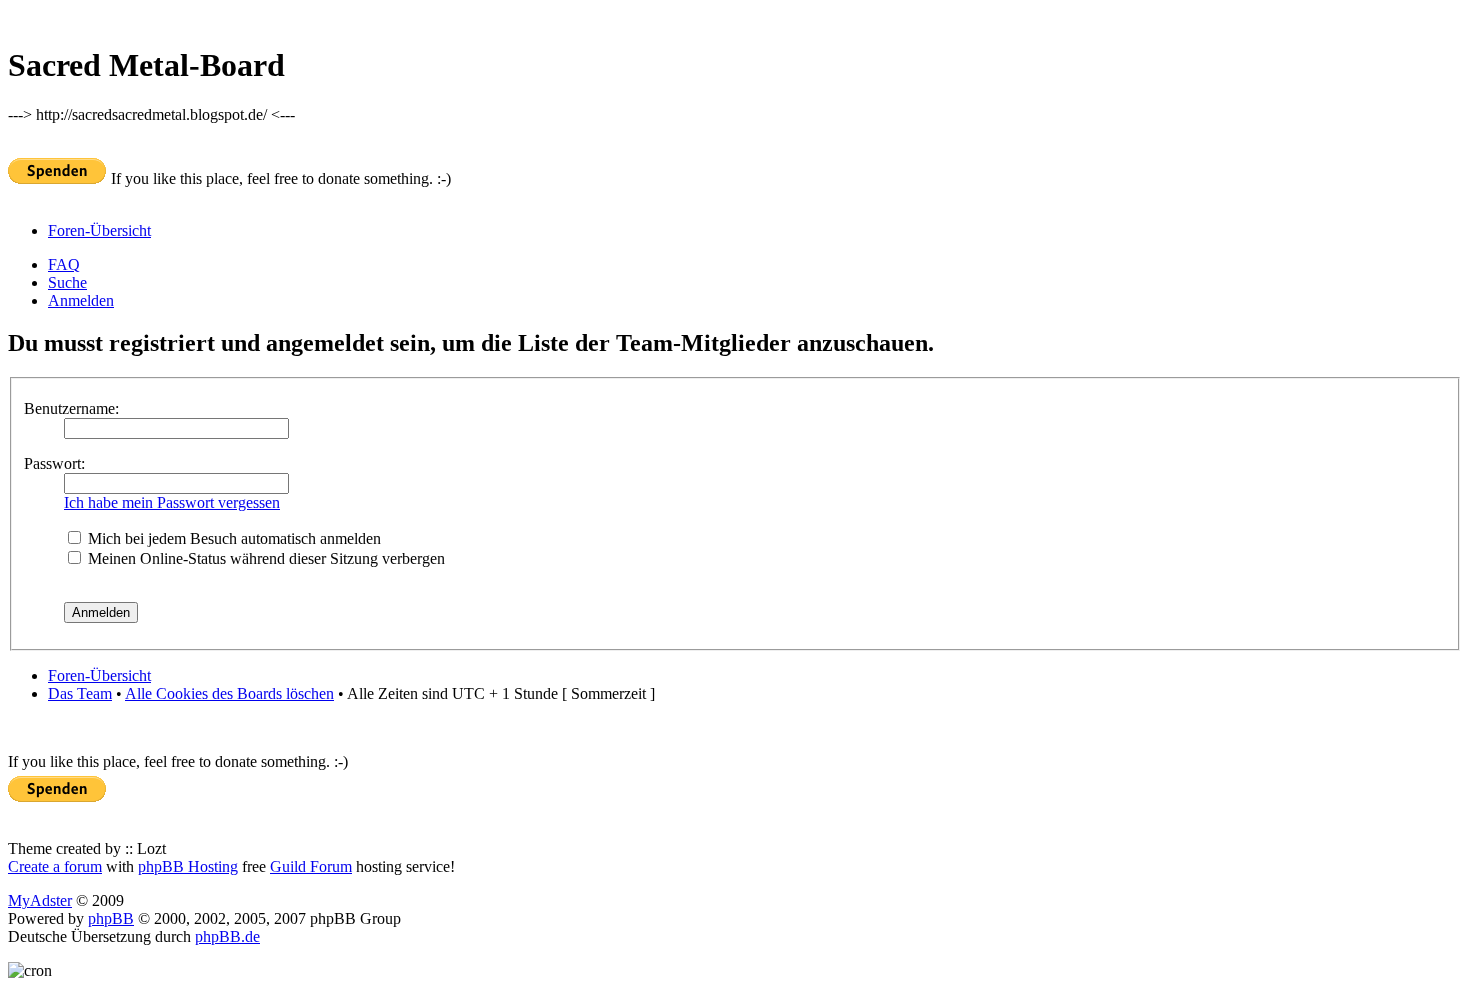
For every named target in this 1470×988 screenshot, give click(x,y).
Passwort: (54, 463)
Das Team (80, 693)
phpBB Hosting (188, 866)
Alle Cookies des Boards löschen (229, 693)
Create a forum (55, 866)
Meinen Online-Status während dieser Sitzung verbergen (264, 558)
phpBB (111, 918)
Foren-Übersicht (99, 230)
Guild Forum (311, 866)
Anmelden (81, 300)
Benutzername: (71, 408)
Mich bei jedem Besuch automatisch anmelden (232, 538)
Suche (67, 282)
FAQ (64, 264)
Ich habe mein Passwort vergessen (172, 502)
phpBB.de (227, 936)
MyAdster (40, 900)
